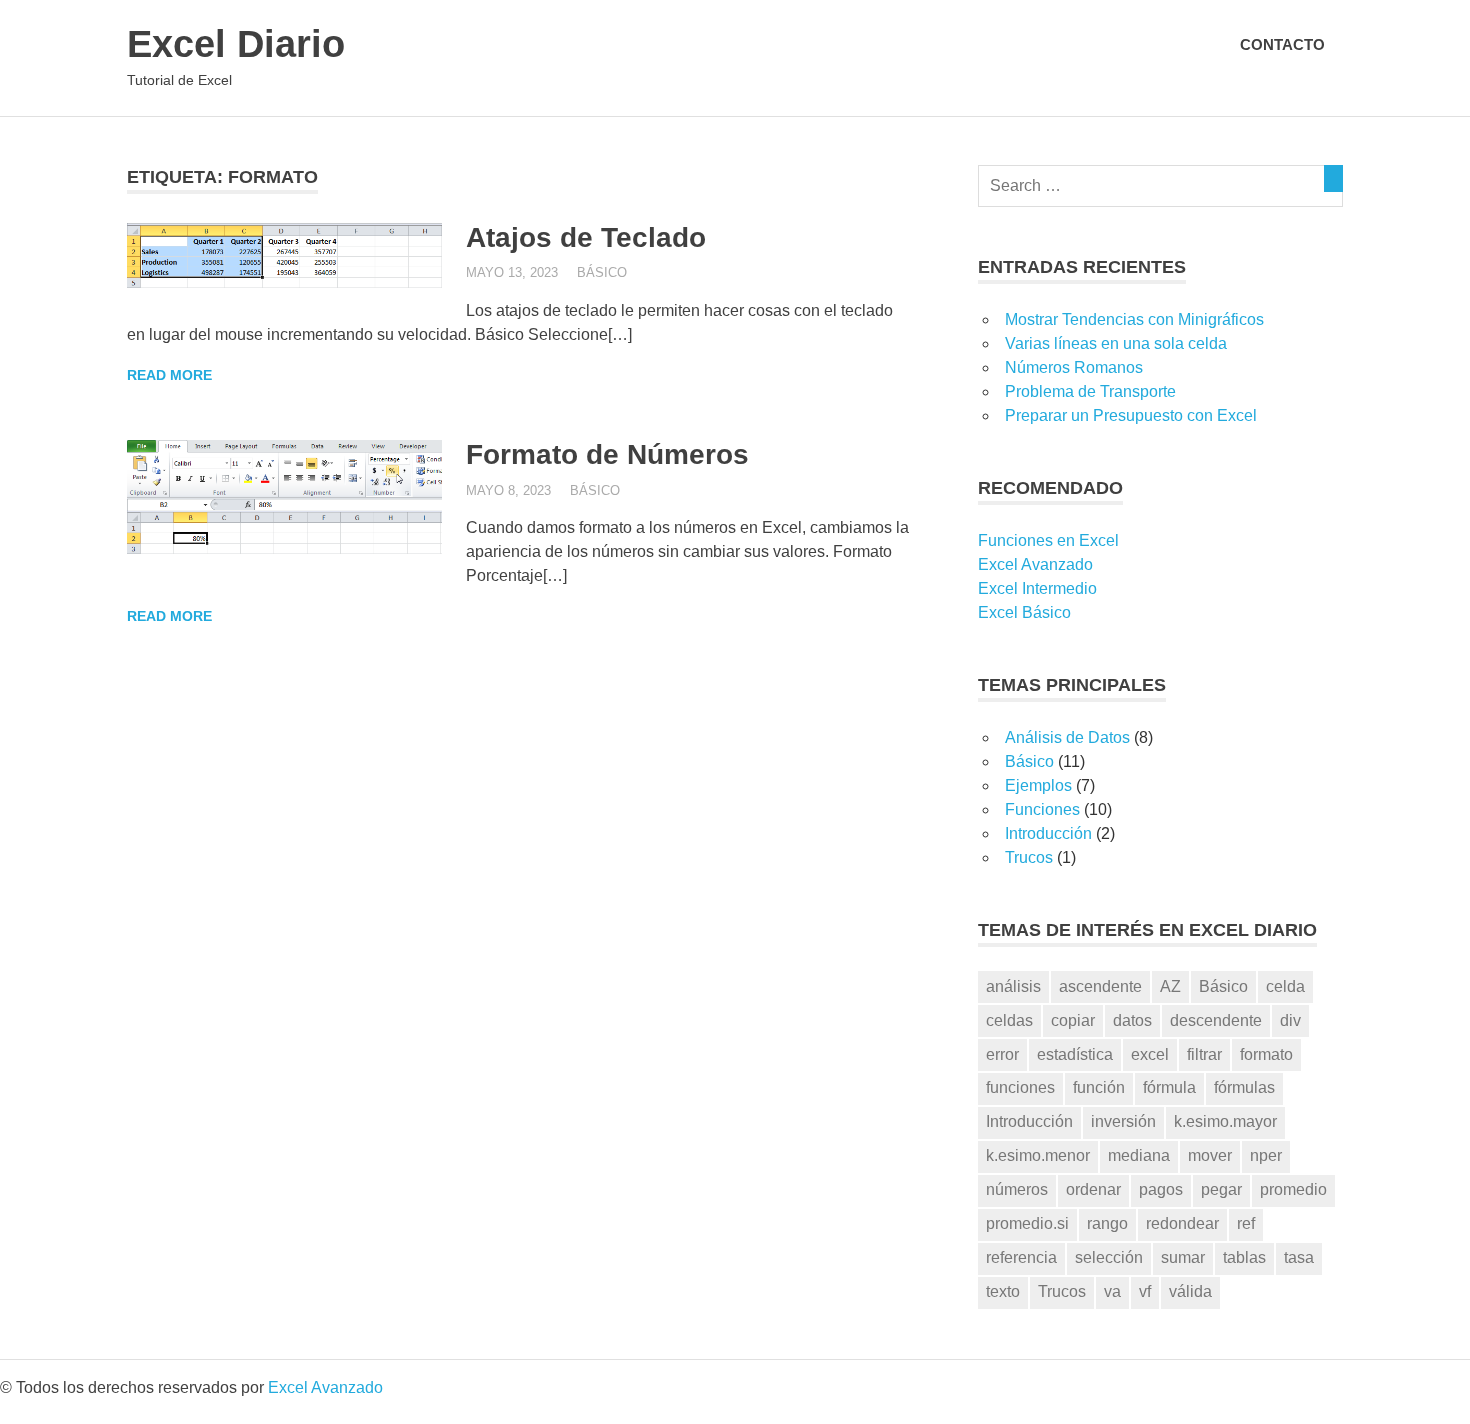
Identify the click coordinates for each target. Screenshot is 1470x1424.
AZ (1170, 986)
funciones (1020, 1087)
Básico (602, 272)
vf (1145, 1291)
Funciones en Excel (1048, 540)
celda (1285, 986)
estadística (1075, 1054)
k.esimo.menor (1038, 1155)
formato (1266, 1054)
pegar (1221, 1189)
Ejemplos (1038, 785)
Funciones (1042, 809)
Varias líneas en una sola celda (1116, 343)
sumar (1183, 1257)
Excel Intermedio (1037, 588)
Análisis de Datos (1067, 737)
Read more (169, 375)
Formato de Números (607, 454)
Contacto (1282, 44)
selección (1109, 1257)
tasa (1299, 1257)
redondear (1182, 1223)
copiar (1073, 1020)
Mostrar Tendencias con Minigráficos (1134, 319)
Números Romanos (1074, 367)
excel (1150, 1054)
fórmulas (1244, 1087)
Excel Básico (1024, 612)
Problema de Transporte (1090, 391)
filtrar (1204, 1054)
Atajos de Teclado (586, 237)
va (1112, 1291)
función (1099, 1087)
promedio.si (1027, 1223)
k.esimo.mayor (1225, 1121)
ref (1246, 1223)
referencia (1021, 1257)
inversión (1123, 1121)
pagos (1161, 1189)
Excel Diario (236, 44)
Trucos (1029, 857)
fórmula (1169, 1087)
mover (1210, 1155)
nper (1266, 1155)
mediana (1139, 1155)
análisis (1013, 986)
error (1002, 1054)
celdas (1009, 1020)
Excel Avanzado (1035, 564)
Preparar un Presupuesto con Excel (1131, 415)
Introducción (1048, 833)
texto (1003, 1291)
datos (1132, 1020)
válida (1190, 1291)
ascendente (1100, 986)
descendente (1216, 1020)
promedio (1293, 1189)
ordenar (1093, 1189)
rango (1107, 1223)
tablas (1244, 1257)
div (1290, 1020)
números (1017, 1189)
